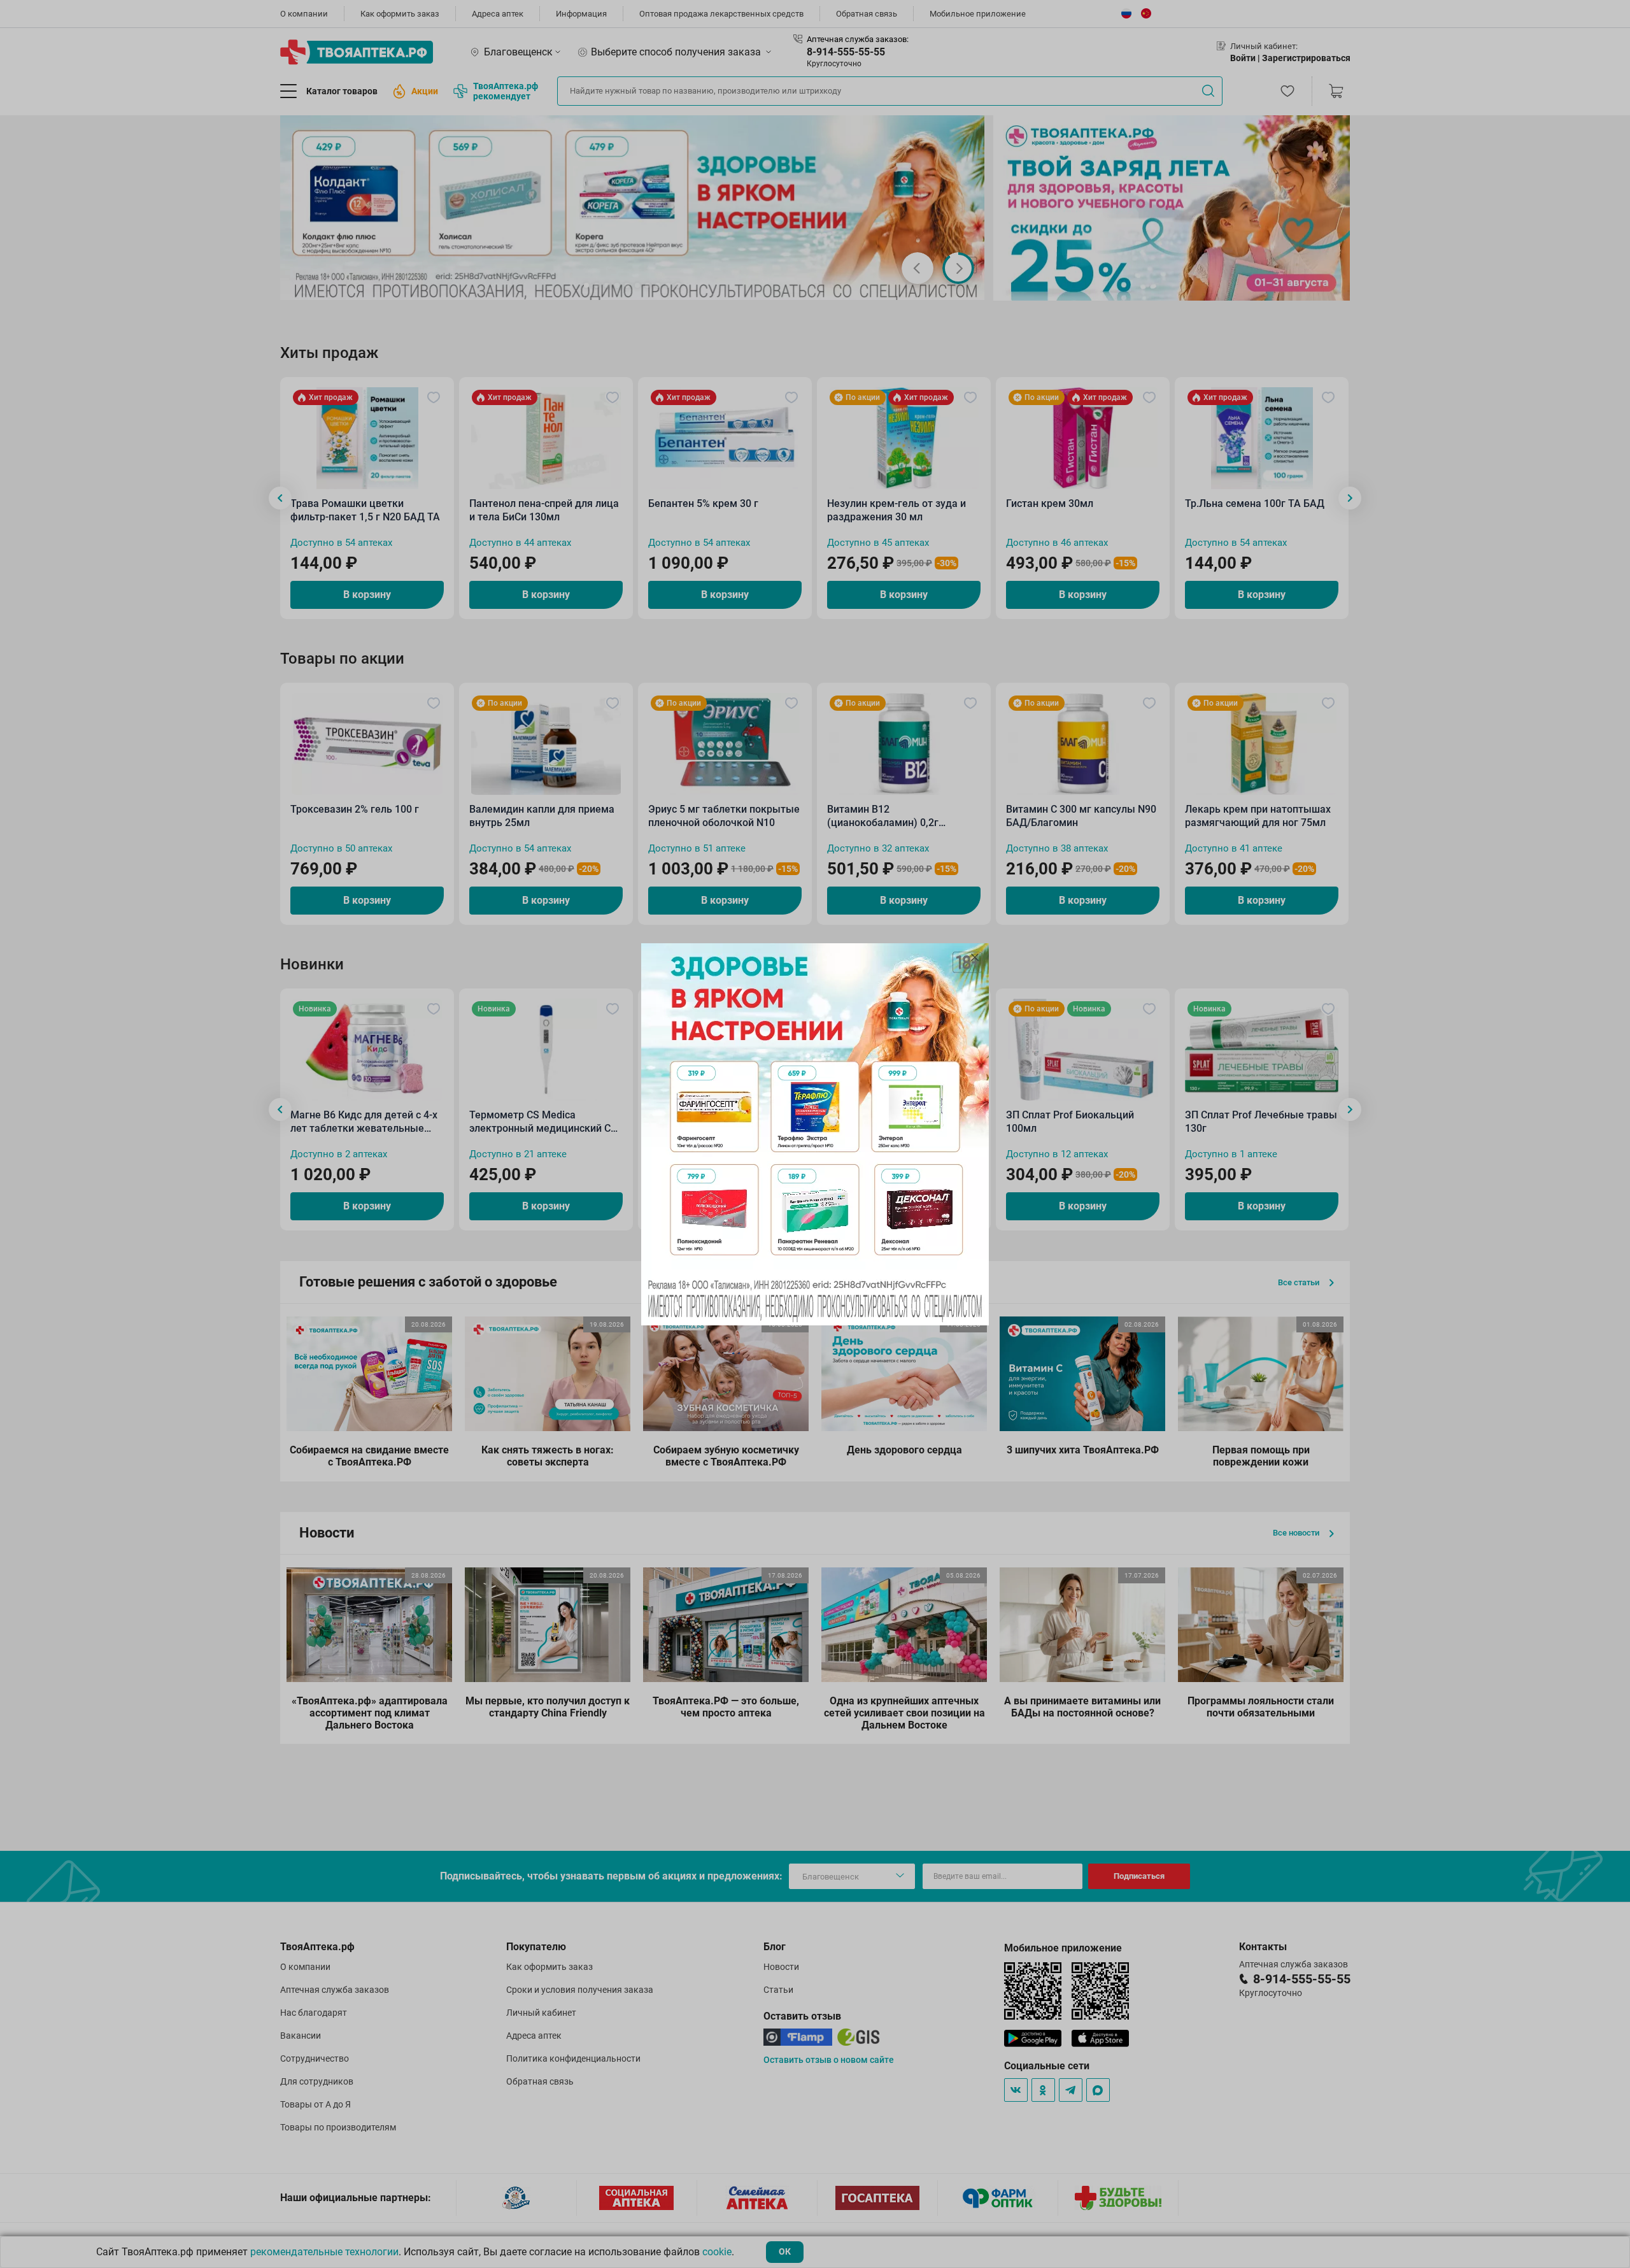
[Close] (975, 957)
